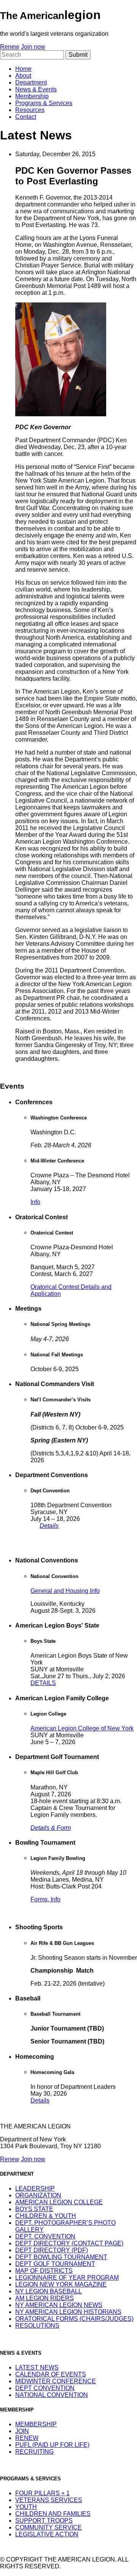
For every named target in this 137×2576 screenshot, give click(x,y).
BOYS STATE (34, 2209)
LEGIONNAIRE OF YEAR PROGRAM (67, 2278)
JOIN (22, 2431)
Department (31, 82)
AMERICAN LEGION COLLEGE (59, 2202)
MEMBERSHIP (36, 2424)
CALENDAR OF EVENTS (51, 2374)
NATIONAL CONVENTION (52, 2395)
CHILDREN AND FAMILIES (53, 2514)
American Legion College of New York (82, 1728)
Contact (26, 117)
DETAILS (43, 1683)
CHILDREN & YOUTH (46, 2216)
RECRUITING (34, 2452)
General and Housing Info (65, 1591)
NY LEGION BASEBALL (49, 2291)
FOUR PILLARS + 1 (42, 2493)
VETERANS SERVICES (49, 2500)
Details (49, 1526)
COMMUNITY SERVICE (49, 2527)
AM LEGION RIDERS (45, 2298)
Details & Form (51, 1828)
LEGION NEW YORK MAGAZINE (61, 2284)
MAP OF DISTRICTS (44, 2271)
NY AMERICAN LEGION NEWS (59, 2305)
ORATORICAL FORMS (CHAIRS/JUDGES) (74, 2319)
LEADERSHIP (35, 2188)
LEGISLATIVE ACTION (47, 2534)
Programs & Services (44, 103)
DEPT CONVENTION (45, 2388)
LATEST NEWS (37, 2367)
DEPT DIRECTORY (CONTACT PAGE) (69, 2243)
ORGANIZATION (38, 2195)
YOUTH (26, 2507)
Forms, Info (45, 1899)
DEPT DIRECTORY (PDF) (52, 2250)
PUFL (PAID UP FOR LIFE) (52, 2445)
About (23, 76)
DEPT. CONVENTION (45, 2236)
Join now (33, 47)
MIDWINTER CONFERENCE (56, 2381)
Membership (32, 96)
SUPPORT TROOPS (44, 2521)
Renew (10, 47)
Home (23, 69)
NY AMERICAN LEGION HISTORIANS (68, 2312)
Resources (30, 110)
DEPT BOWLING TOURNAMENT (61, 2257)
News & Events (36, 89)
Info (35, 1202)
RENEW (27, 2438)
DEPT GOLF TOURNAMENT (55, 2264)
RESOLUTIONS (37, 2326)
